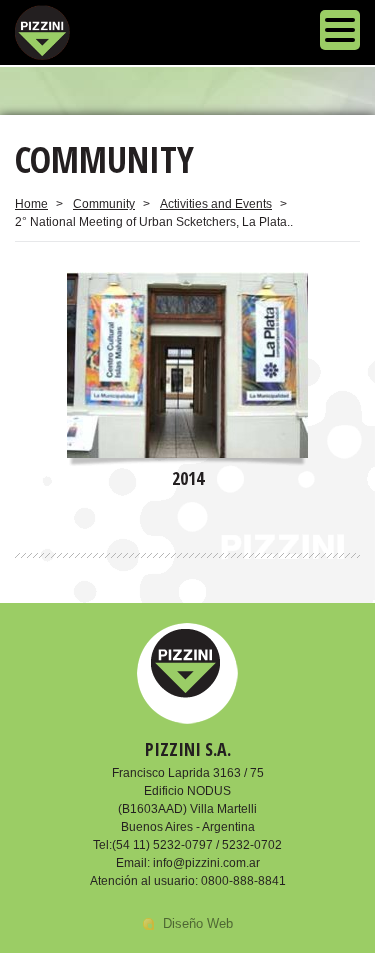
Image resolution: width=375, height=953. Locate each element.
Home (31, 204)
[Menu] (340, 32)
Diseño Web (198, 923)
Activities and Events (216, 204)
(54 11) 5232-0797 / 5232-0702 (197, 845)
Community (104, 204)
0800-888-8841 (243, 881)
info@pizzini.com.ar (206, 863)
